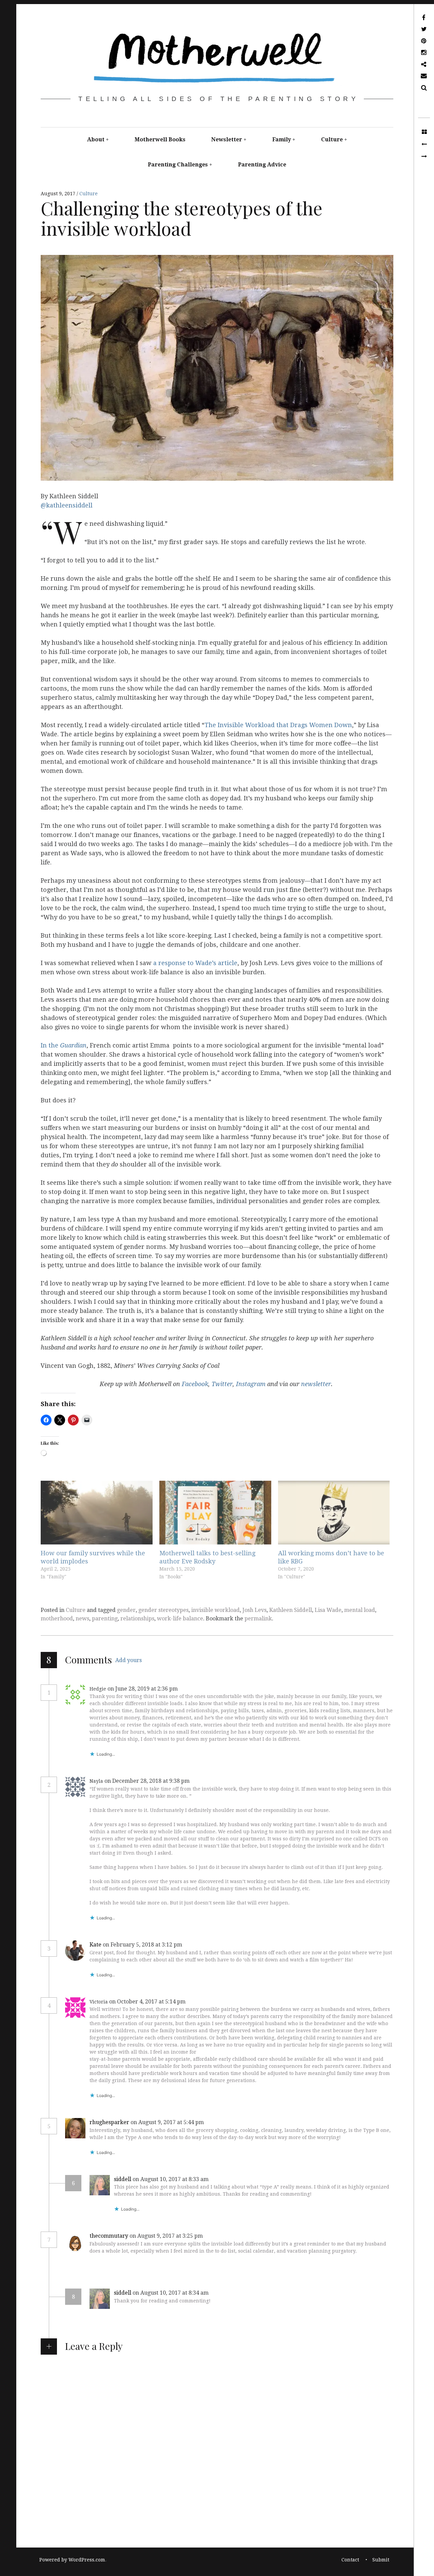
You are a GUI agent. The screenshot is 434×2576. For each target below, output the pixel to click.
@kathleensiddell (67, 505)
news (82, 1619)
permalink (258, 1619)
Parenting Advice (262, 165)
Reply (194, 1689)
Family (282, 139)
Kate (95, 1945)
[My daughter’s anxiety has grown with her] (424, 157)
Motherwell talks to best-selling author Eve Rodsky (207, 1557)
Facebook (195, 1384)
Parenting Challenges (178, 165)
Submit (381, 2560)
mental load (360, 1610)
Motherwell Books (160, 139)
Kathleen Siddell (291, 1610)
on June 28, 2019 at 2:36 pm (143, 1689)
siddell (123, 2179)
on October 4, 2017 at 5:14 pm (148, 2002)
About (96, 139)
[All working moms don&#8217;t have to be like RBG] (334, 1513)
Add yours (129, 1660)
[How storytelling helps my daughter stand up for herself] (424, 144)
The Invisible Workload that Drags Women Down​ (278, 725)
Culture (332, 139)
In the (64, 1045)
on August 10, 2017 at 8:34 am (171, 2293)
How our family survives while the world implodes (93, 1557)
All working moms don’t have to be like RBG (331, 1557)
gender (126, 1610)
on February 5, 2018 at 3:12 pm (143, 1945)
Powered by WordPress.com (72, 2560)
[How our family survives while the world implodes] (97, 1513)
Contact (350, 2560)
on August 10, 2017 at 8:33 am (171, 2179)
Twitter (222, 1384)
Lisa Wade (328, 1610)
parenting (105, 1619)
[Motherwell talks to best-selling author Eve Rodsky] (215, 1513)
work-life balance (180, 1619)
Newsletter (227, 139)
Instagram (251, 1384)
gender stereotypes (163, 1610)
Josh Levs (254, 1610)
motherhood (57, 1619)
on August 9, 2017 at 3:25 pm (167, 2236)
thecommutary (109, 2236)
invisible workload (215, 1610)
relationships (137, 1619)
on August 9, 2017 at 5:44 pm (168, 2122)
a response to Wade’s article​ (195, 963)
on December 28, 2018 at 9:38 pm (148, 1781)
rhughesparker (109, 2122)
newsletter (316, 1384)
